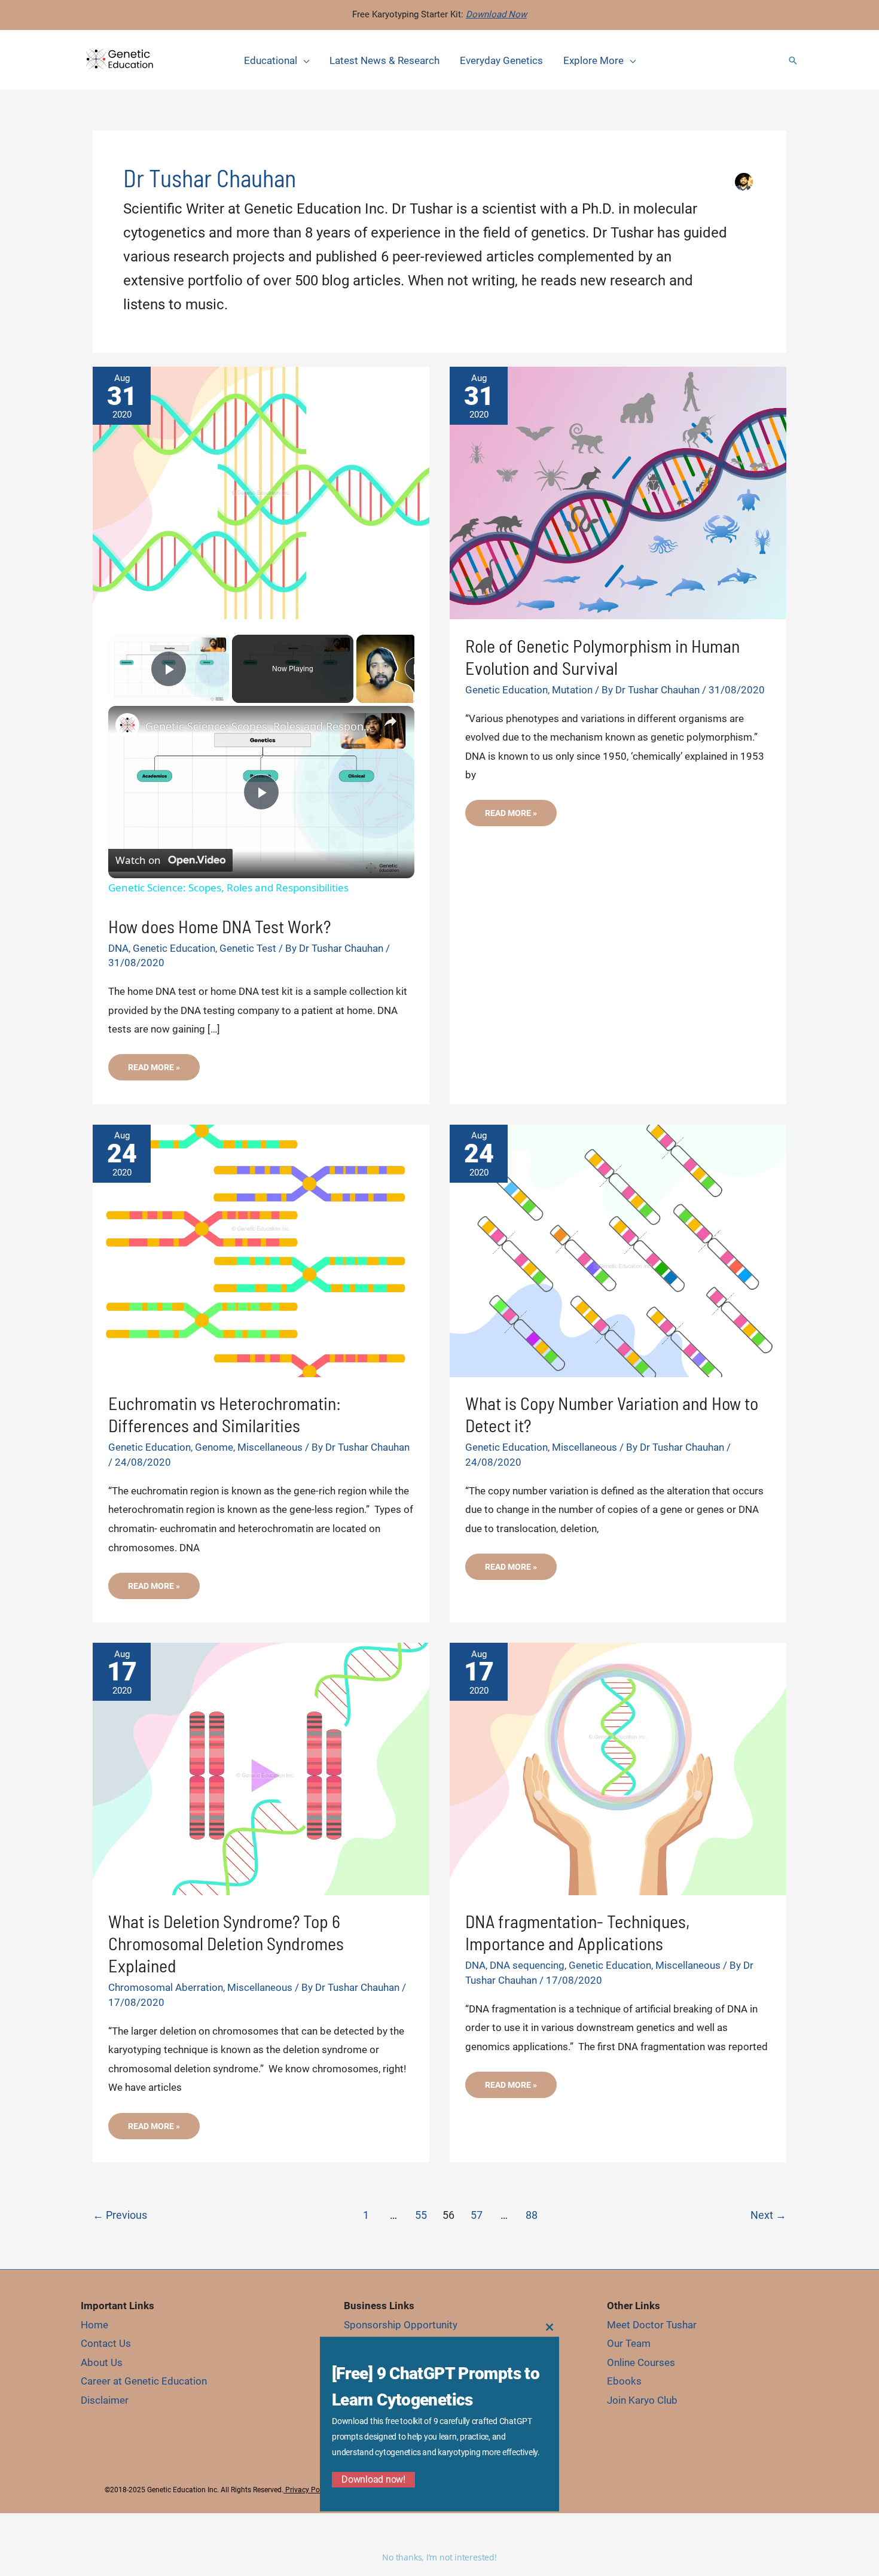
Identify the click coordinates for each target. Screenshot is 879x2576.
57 (477, 2215)
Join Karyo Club (642, 2400)
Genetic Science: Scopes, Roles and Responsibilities (260, 726)
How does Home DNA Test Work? (221, 926)
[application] (303, 60)
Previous (120, 2215)
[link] (127, 725)
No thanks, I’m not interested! (439, 2557)
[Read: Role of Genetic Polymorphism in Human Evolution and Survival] (618, 492)
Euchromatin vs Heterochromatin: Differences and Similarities (225, 1414)
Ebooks (624, 2381)
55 (421, 2215)
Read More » (154, 1071)
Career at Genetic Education (144, 2381)
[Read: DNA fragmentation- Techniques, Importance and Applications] (618, 1768)
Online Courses (641, 2362)
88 (532, 2215)
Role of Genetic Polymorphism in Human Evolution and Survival (602, 657)
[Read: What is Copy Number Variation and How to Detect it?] (618, 1250)
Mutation (572, 690)
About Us (102, 2362)
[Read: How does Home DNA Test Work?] (261, 492)
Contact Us (106, 2343)
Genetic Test (248, 948)
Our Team (629, 2343)
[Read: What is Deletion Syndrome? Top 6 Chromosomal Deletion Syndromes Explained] (261, 1768)
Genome (214, 1447)
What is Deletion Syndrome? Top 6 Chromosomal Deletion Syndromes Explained (226, 1943)
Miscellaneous (270, 1447)
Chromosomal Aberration (166, 1987)
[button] (793, 60)
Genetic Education (174, 948)
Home (94, 2325)
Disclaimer (105, 2400)
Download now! (373, 2479)
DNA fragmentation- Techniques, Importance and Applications (578, 1932)
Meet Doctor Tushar (652, 2325)
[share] (390, 721)
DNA (118, 948)
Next (768, 2215)
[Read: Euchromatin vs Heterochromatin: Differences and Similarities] (261, 1250)
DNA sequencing (527, 1965)
